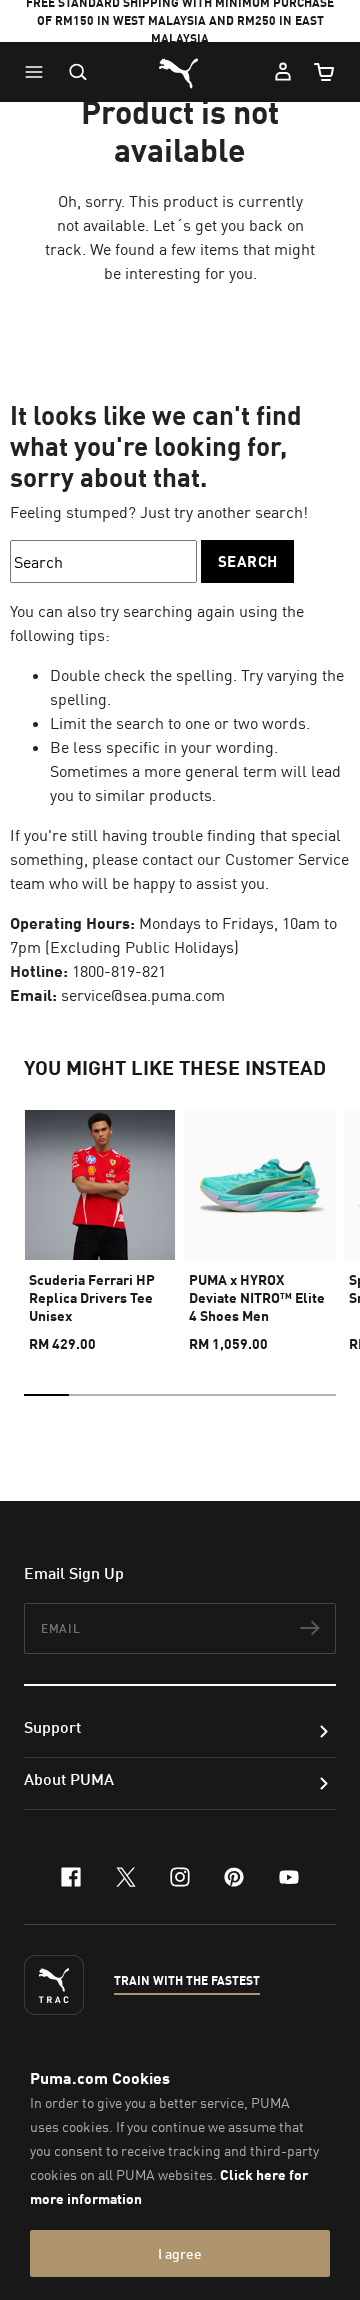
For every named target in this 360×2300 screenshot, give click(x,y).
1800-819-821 (119, 971)
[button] (39, 72)
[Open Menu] (39, 72)
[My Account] (283, 72)
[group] (100, 1222)
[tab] (46, 1395)
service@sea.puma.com (143, 995)
